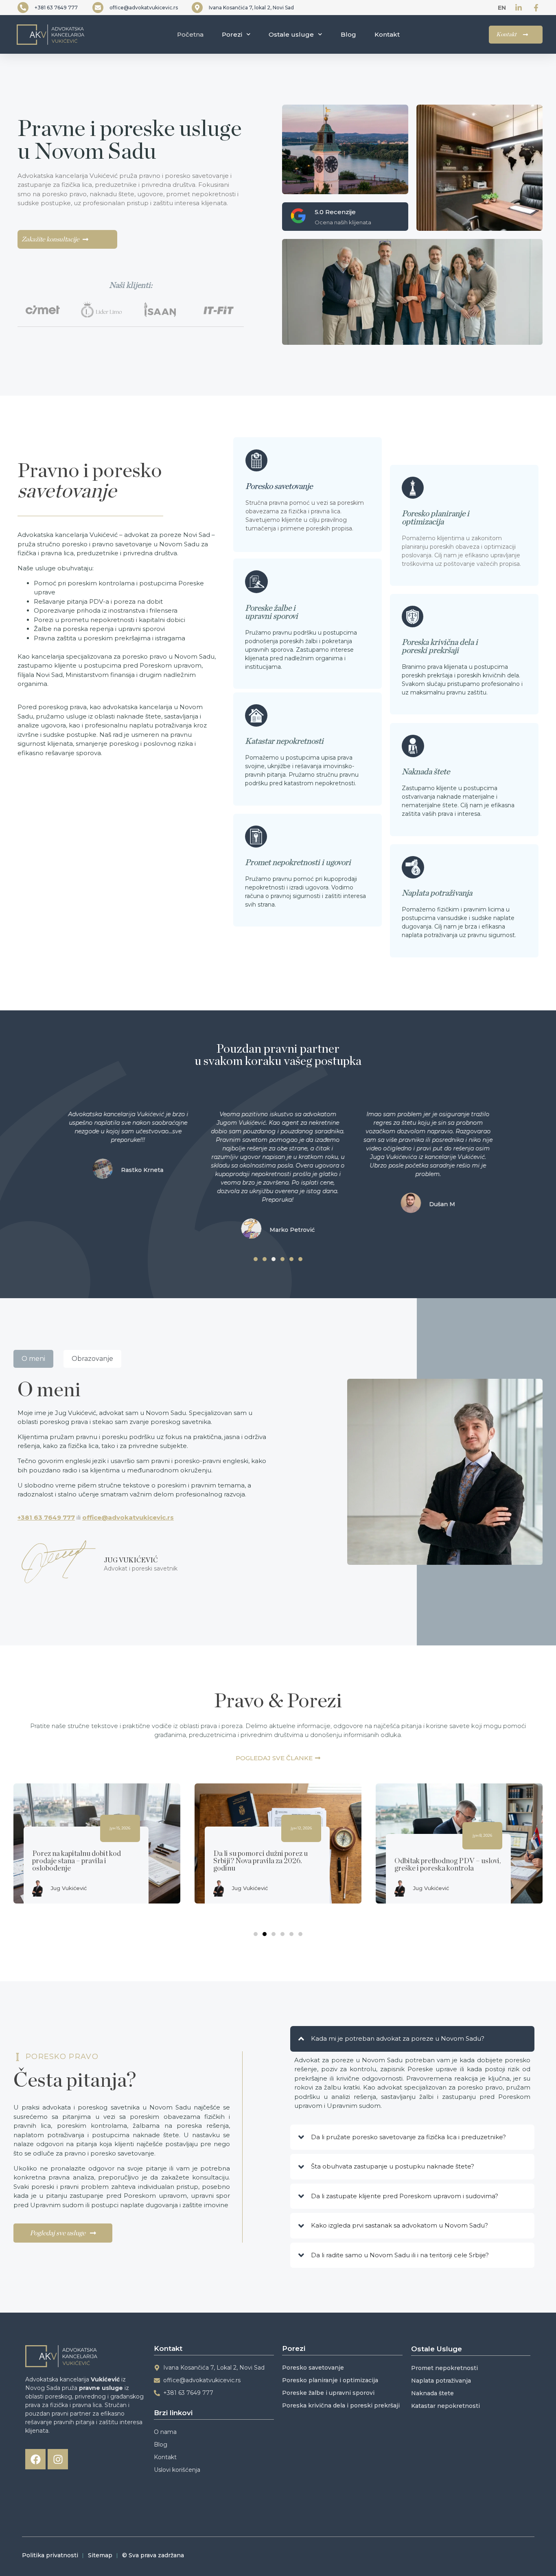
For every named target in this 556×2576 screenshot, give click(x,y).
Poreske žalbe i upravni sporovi (271, 612)
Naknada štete (426, 772)
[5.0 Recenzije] (298, 216)
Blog (348, 34)
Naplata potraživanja (437, 893)
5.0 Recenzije (335, 212)
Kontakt (387, 34)
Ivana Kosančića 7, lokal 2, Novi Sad (251, 8)
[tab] (33, 1359)
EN (502, 8)
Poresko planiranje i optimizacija (436, 518)
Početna (190, 34)
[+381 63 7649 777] (23, 8)
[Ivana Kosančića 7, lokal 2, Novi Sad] (197, 8)
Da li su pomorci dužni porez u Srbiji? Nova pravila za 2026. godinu (260, 1861)
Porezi (232, 34)
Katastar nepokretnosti (284, 741)
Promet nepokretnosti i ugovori (298, 863)
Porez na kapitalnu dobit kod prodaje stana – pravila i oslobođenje (77, 1861)
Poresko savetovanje (279, 486)
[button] (256, 1259)
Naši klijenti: (131, 285)
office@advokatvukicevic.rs (144, 8)
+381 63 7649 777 (56, 8)
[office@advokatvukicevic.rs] (98, 8)
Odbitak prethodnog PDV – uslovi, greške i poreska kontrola (448, 1864)
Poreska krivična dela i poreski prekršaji (440, 646)
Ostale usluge (291, 34)
